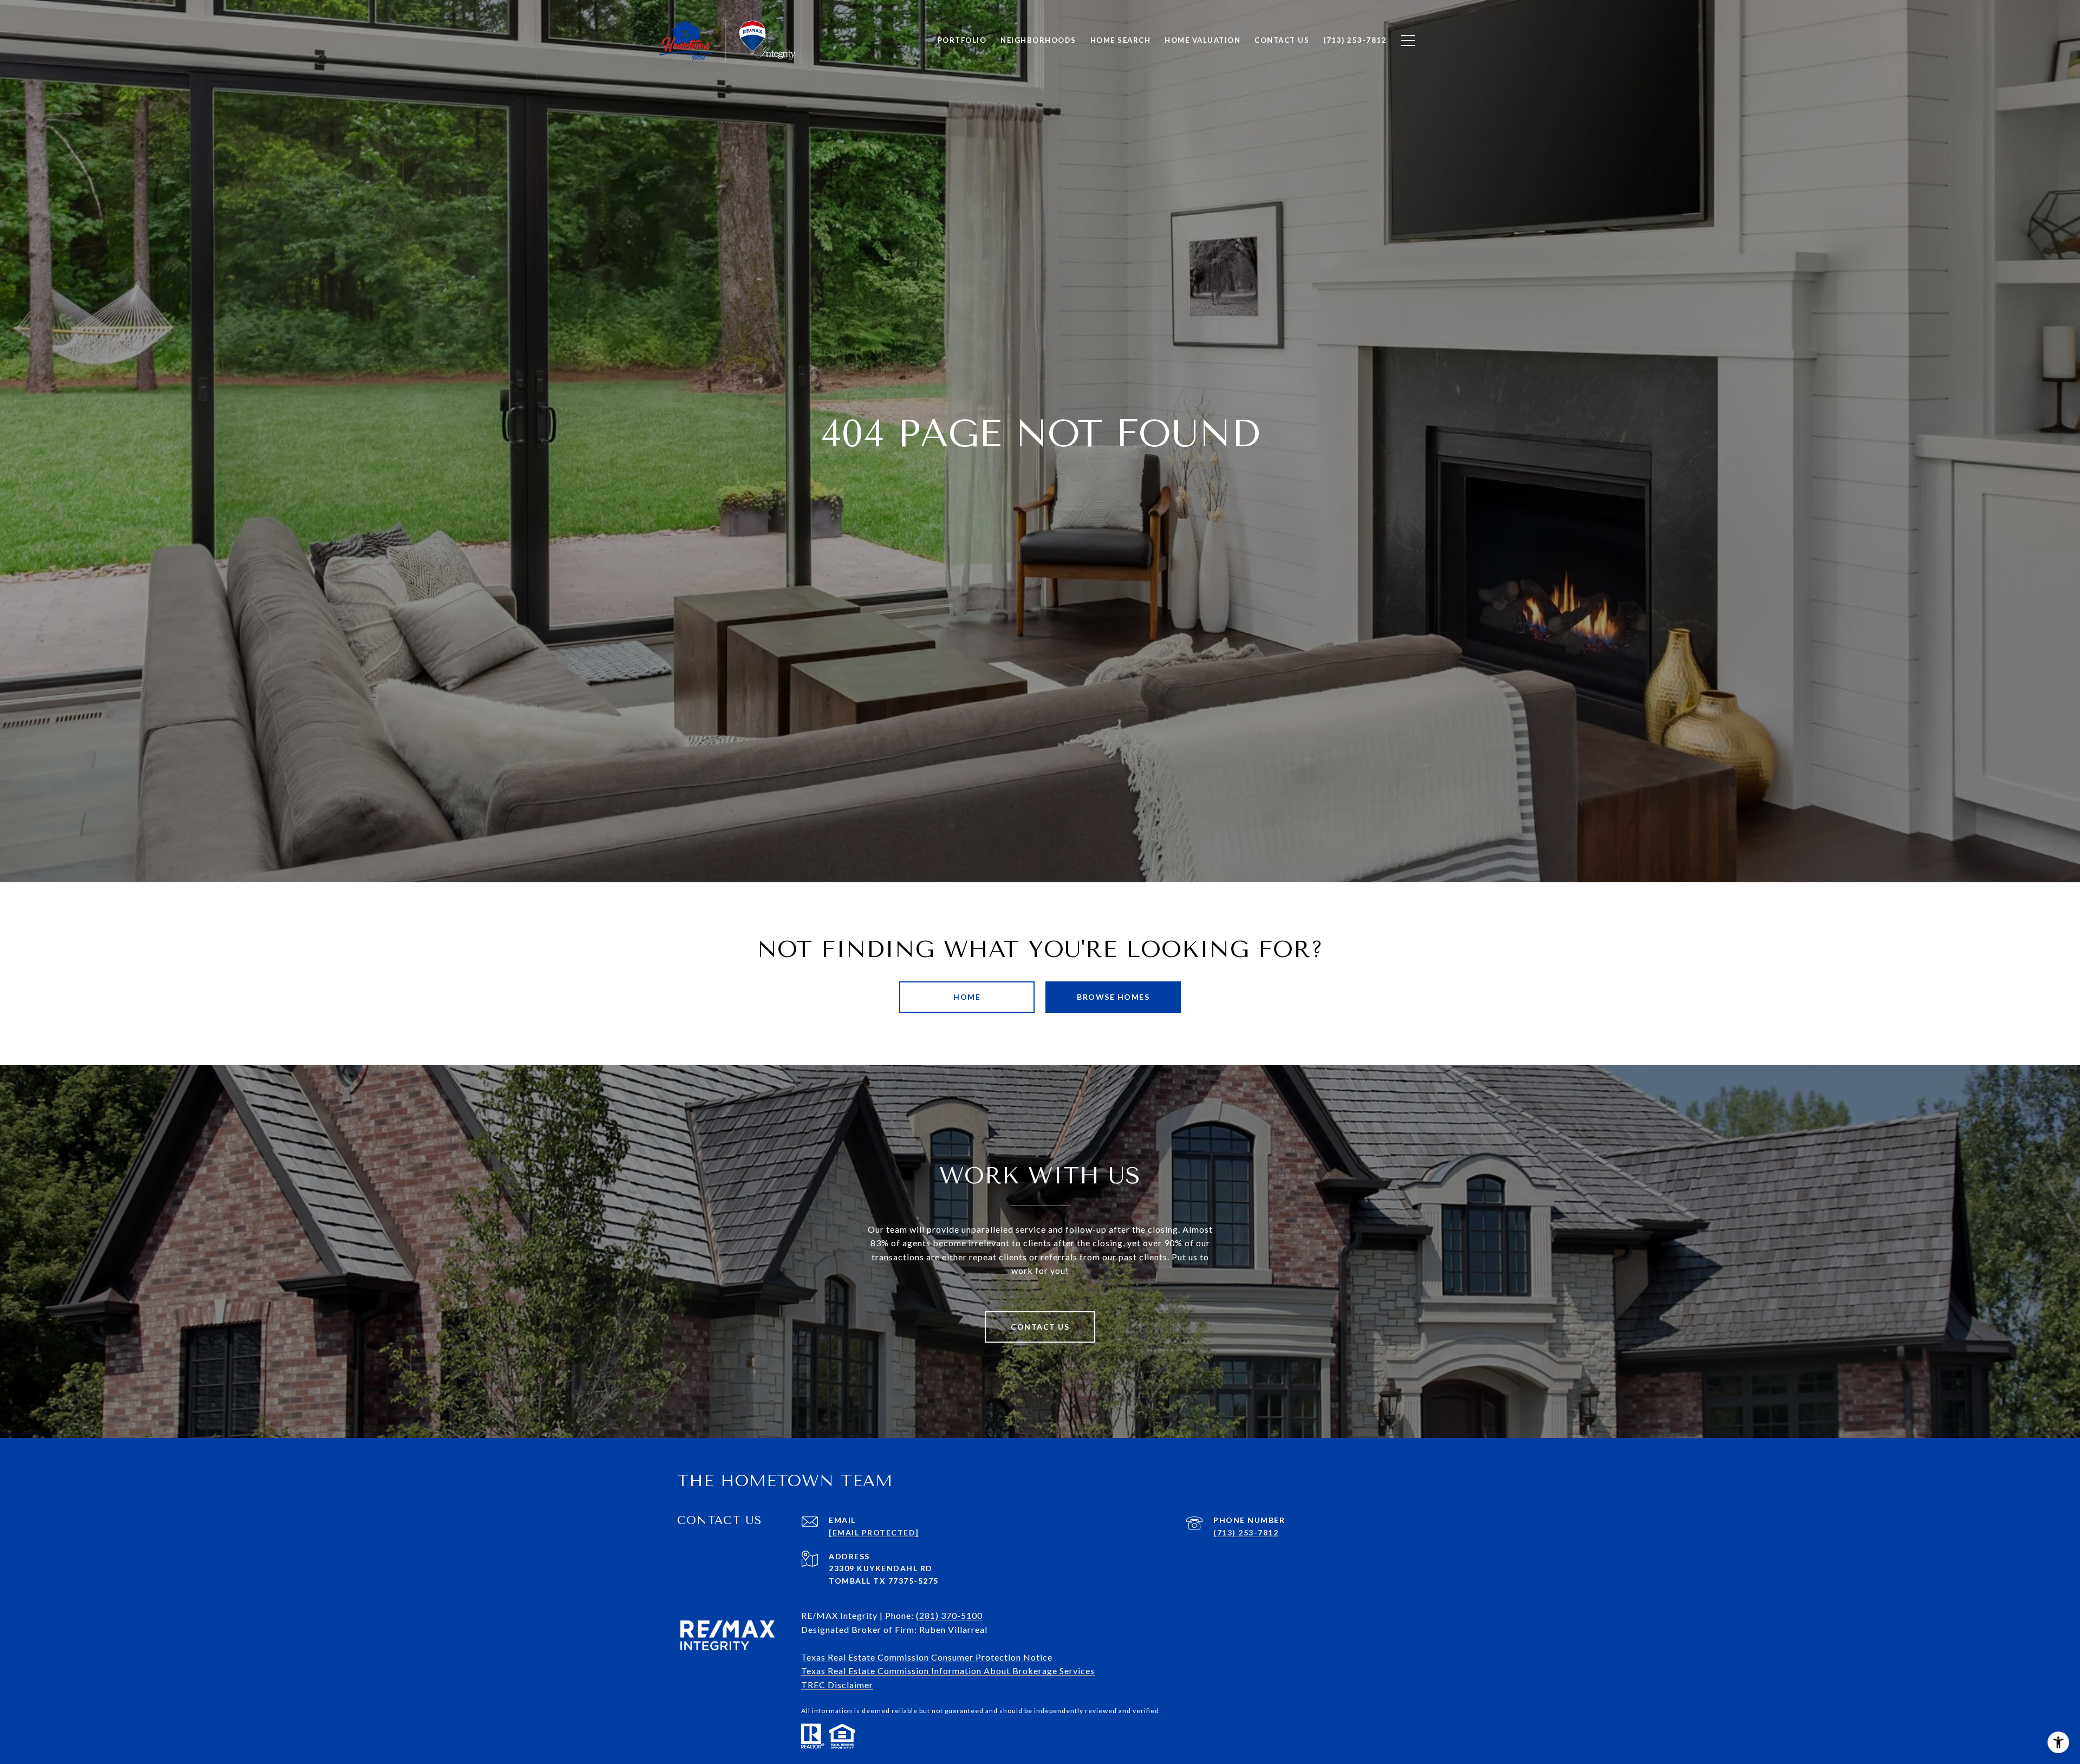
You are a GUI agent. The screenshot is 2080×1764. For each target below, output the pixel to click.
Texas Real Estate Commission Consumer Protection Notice (927, 1657)
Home (967, 997)
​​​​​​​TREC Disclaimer (837, 1685)
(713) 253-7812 (1246, 1532)
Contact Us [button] (1040, 1327)
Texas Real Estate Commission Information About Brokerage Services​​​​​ (948, 1671)
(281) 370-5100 (949, 1615)
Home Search (1121, 40)
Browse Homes (1113, 997)
